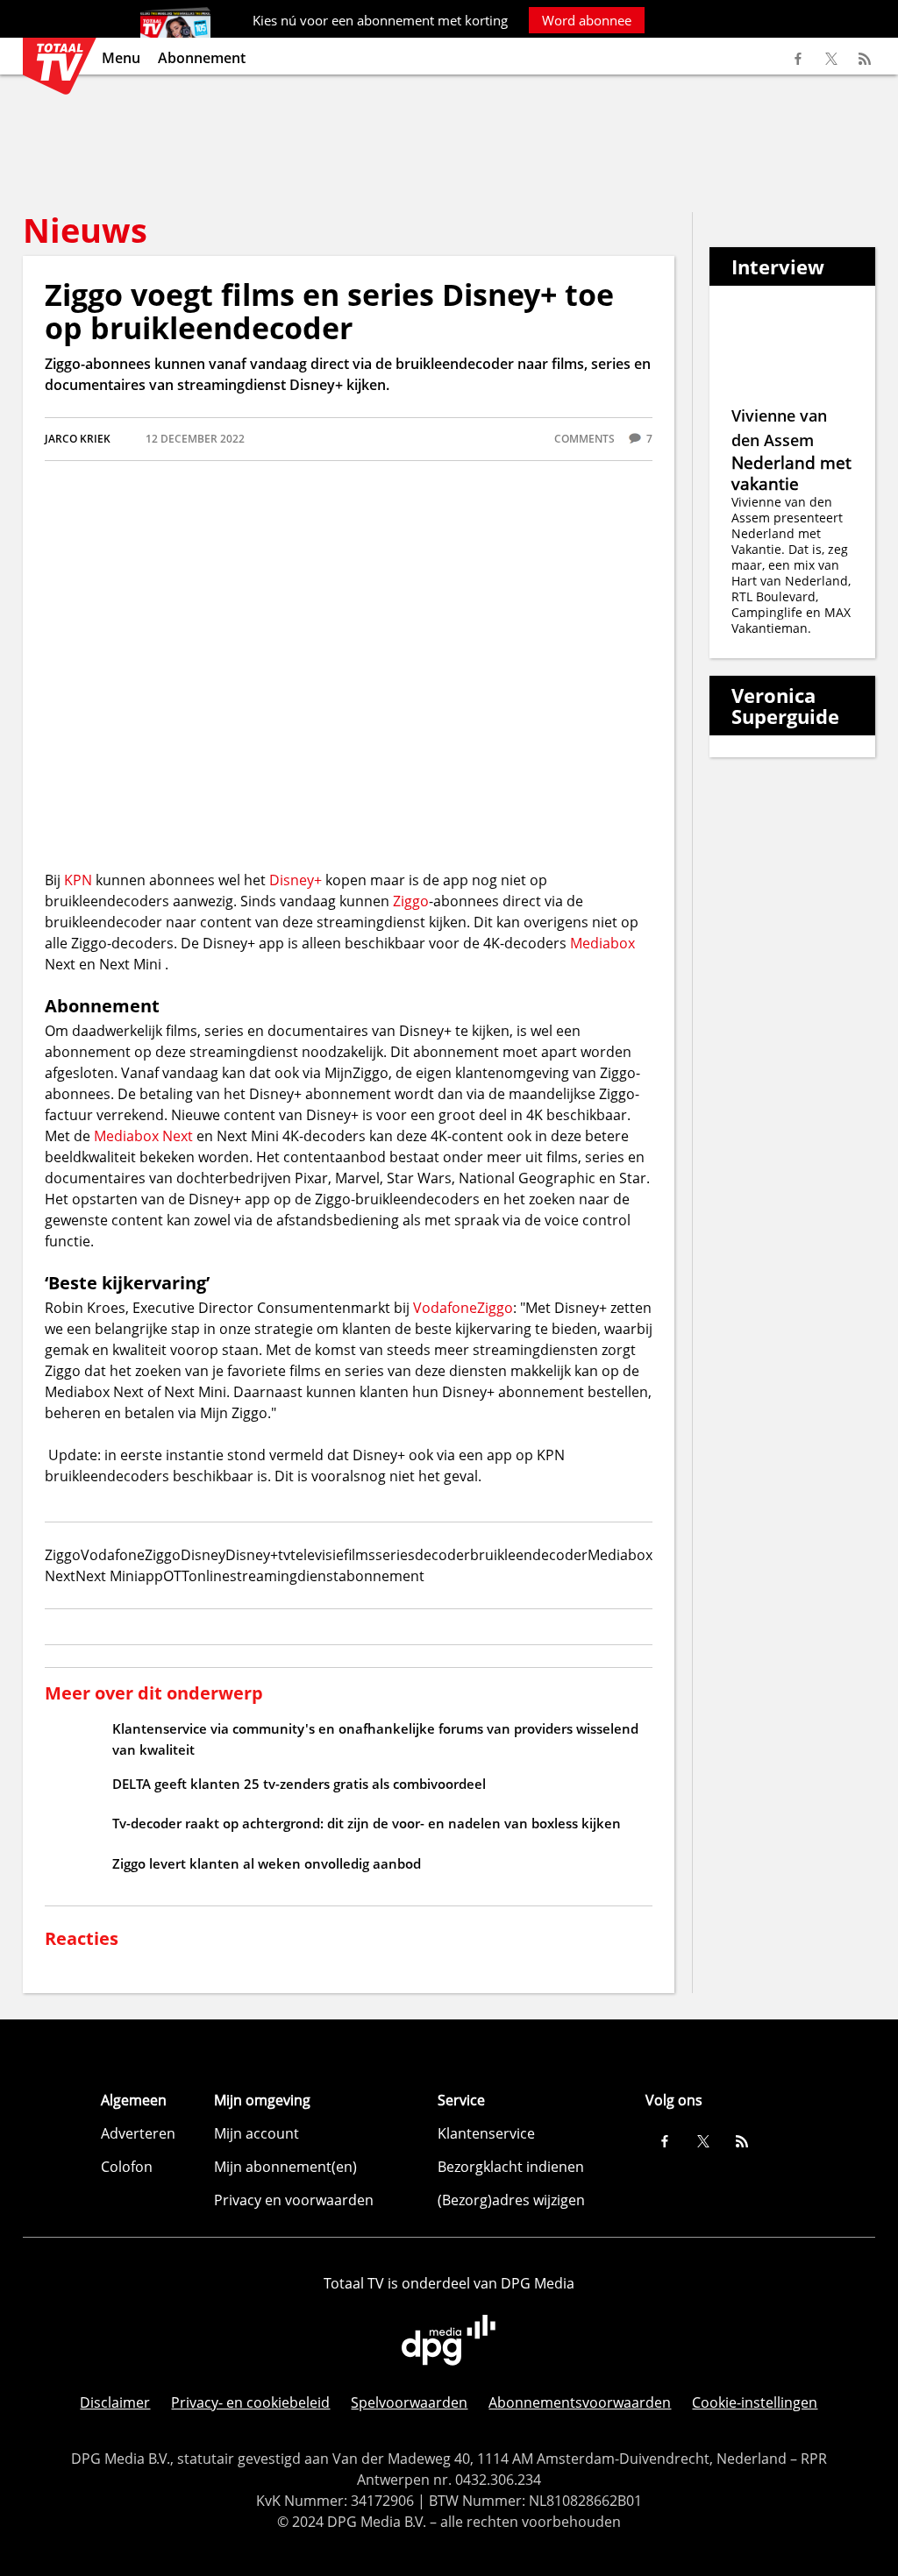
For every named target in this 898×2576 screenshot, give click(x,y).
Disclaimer (115, 2402)
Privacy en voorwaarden (294, 2200)
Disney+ (296, 880)
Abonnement (202, 58)
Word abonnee (587, 20)
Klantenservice (486, 2133)
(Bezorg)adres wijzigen (511, 2200)
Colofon (127, 2167)
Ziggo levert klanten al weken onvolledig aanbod (267, 1863)
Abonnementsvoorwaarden (580, 2402)
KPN (78, 880)
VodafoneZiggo (463, 1308)
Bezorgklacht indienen (511, 2167)
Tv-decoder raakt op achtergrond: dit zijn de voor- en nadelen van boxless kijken (367, 1823)
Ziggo (411, 901)
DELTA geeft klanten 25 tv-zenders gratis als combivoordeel (299, 1784)
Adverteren (138, 2133)
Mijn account (257, 2133)
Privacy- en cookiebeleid (250, 2402)
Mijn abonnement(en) (285, 2167)
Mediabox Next (143, 1136)
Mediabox (602, 943)
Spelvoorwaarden (409, 2402)
